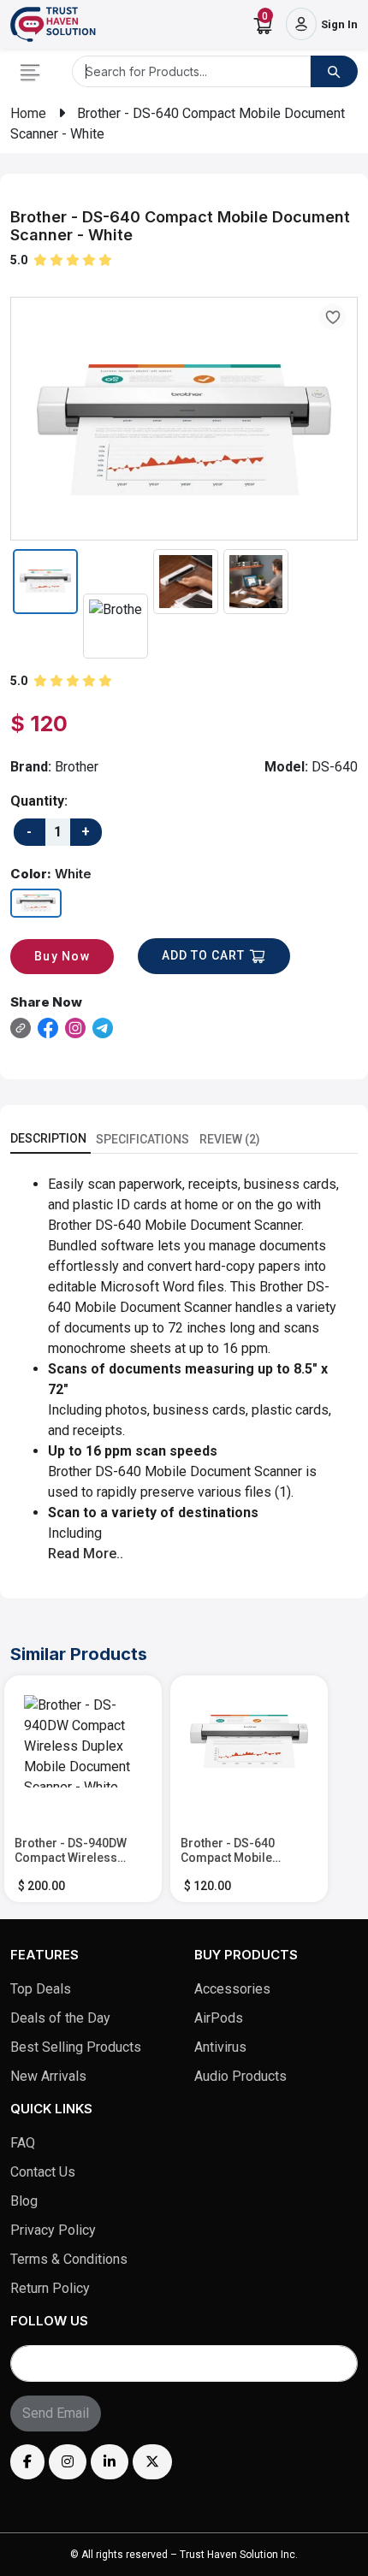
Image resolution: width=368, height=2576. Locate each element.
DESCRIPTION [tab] (48, 1138)
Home (28, 113)
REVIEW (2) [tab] (230, 1139)
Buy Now (62, 956)
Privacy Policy (53, 2230)
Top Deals (41, 1989)
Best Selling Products (76, 2047)
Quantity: (39, 801)
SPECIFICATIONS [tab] (142, 1139)
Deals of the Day (60, 2018)
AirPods (219, 2018)
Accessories (232, 1989)
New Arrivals (48, 2076)
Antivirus (220, 2047)
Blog (24, 2201)
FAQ (23, 2143)
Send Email (56, 2413)
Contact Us (43, 2172)
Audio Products (240, 2076)
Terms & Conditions (69, 2259)
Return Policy (50, 2288)
